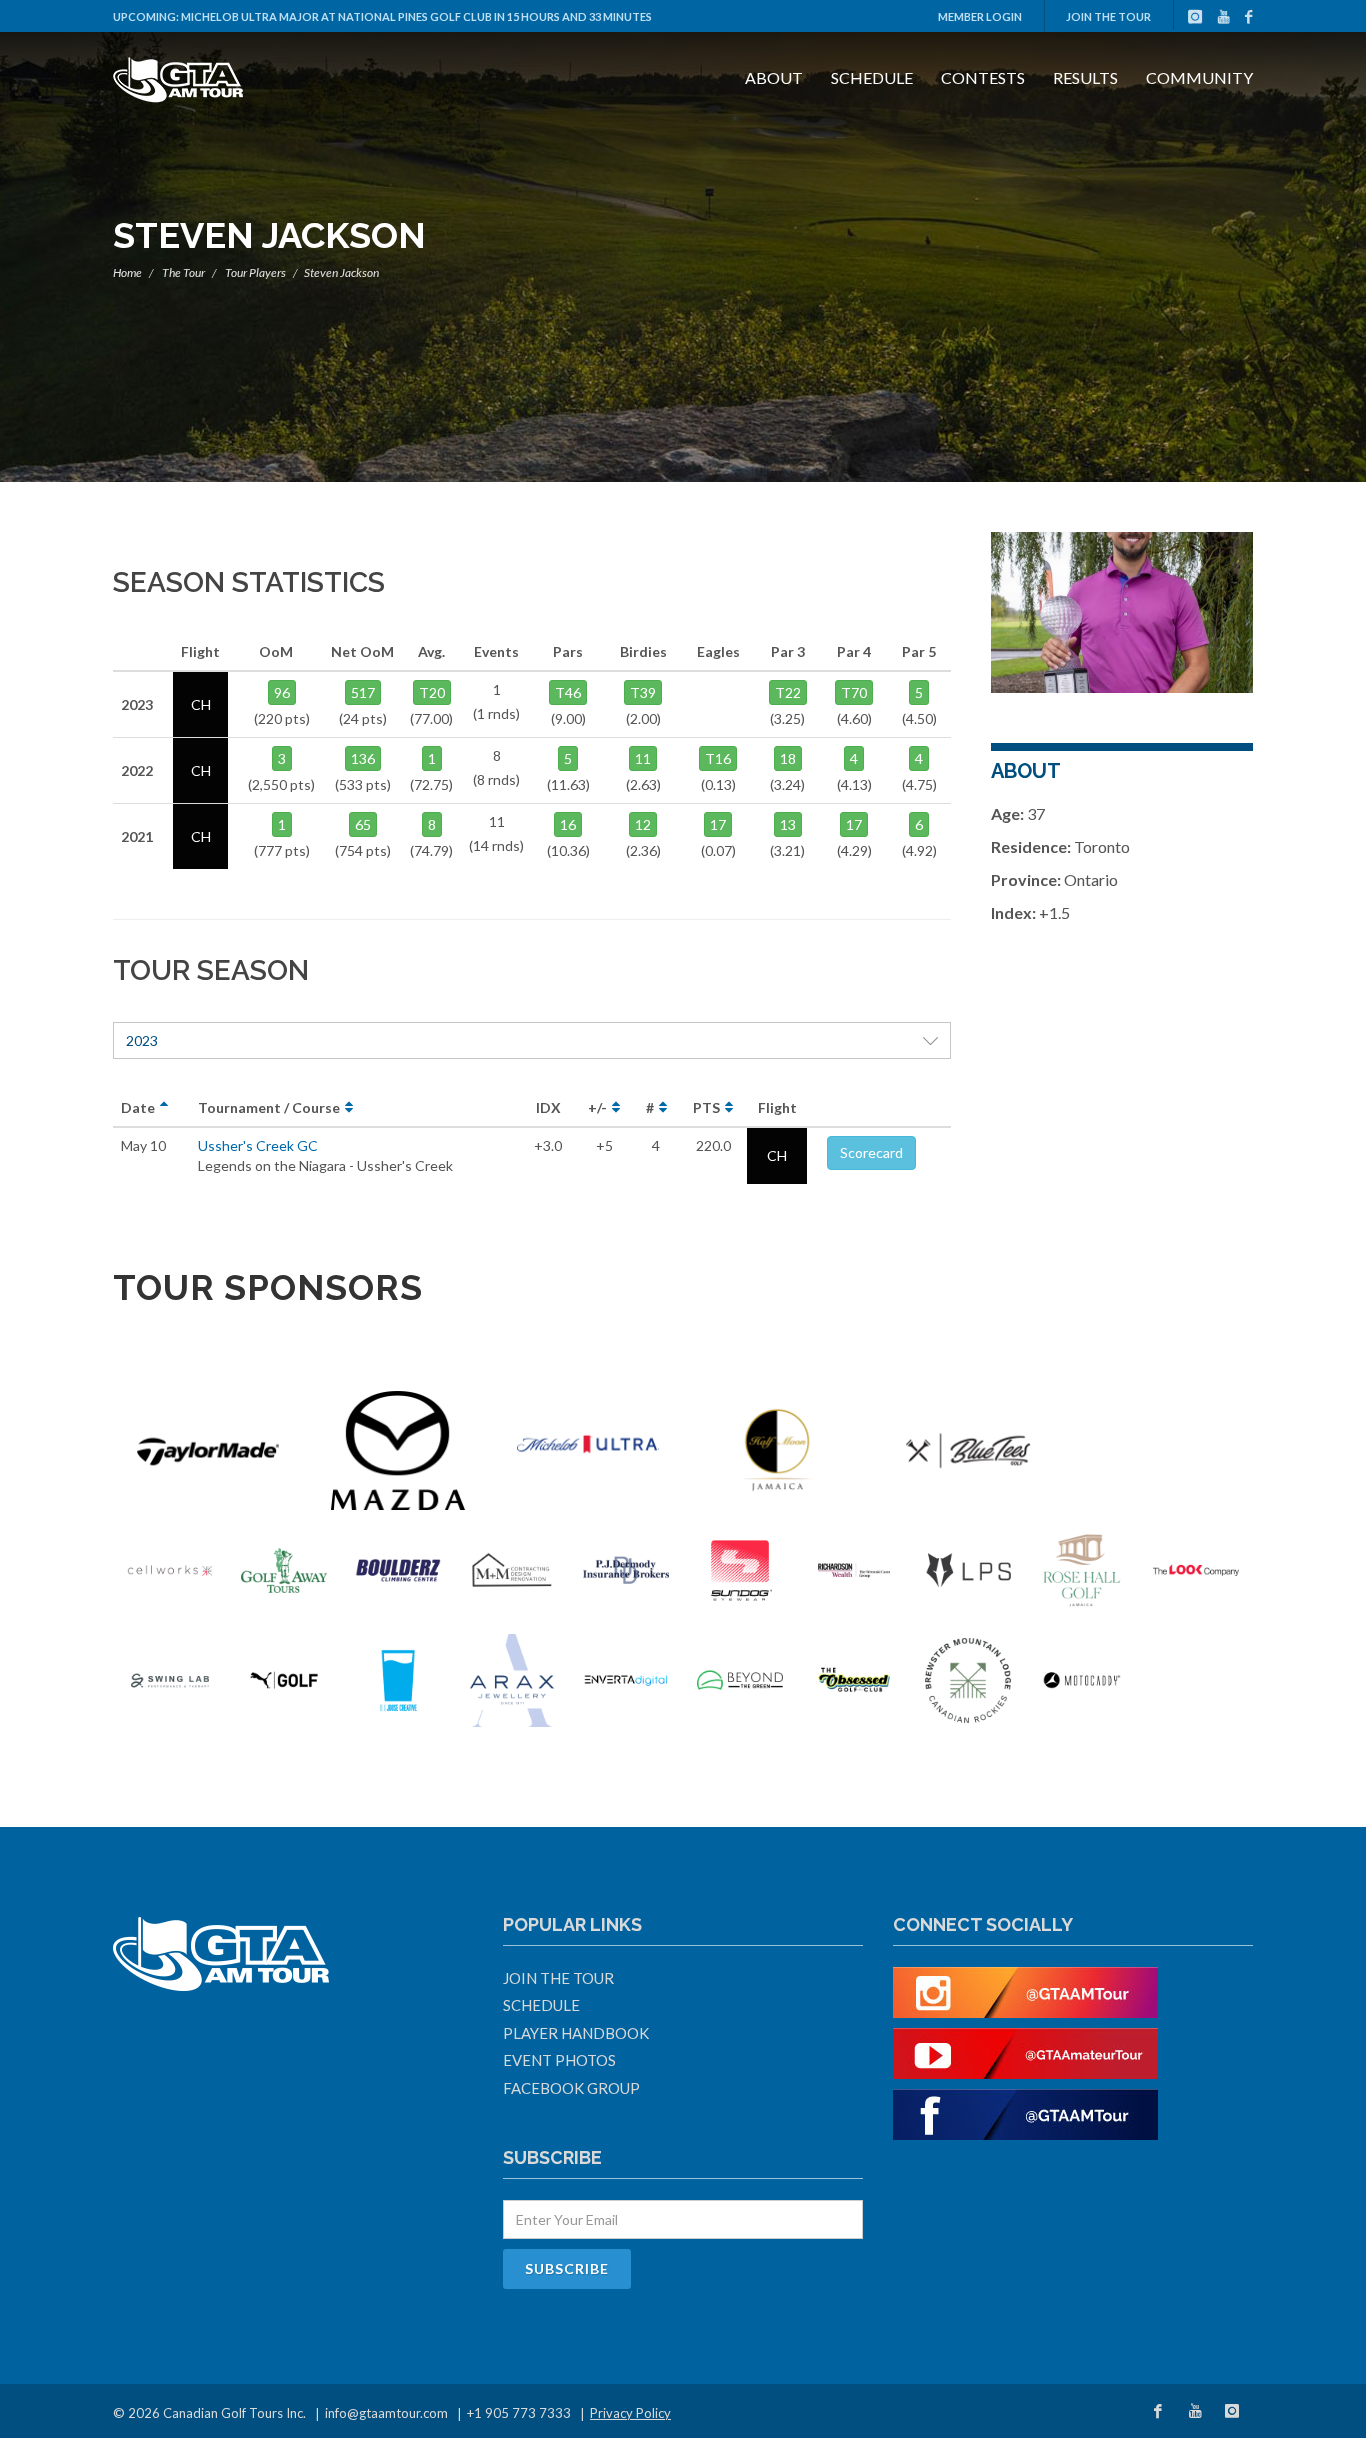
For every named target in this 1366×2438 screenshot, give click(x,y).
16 (568, 824)
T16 (718, 758)
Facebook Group (571, 2088)
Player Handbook (576, 2033)
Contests (983, 77)
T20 (432, 692)
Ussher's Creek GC (258, 1145)
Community (1199, 77)
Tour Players (255, 272)
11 (643, 758)
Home (127, 272)
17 (718, 824)
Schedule (872, 77)
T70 (854, 692)
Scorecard (871, 1152)
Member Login (980, 16)
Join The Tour (1108, 16)
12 (643, 824)
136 (363, 758)
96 (282, 692)
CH (777, 1155)
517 (363, 692)
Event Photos (559, 2060)
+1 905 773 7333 (519, 2413)
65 (363, 824)
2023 (142, 1040)
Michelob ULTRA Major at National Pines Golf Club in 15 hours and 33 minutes (416, 16)
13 (788, 824)
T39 (643, 692)
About (774, 77)
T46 (568, 692)
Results (1085, 77)
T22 (788, 692)
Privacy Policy (630, 2413)
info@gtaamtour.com (386, 2413)
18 (788, 758)
